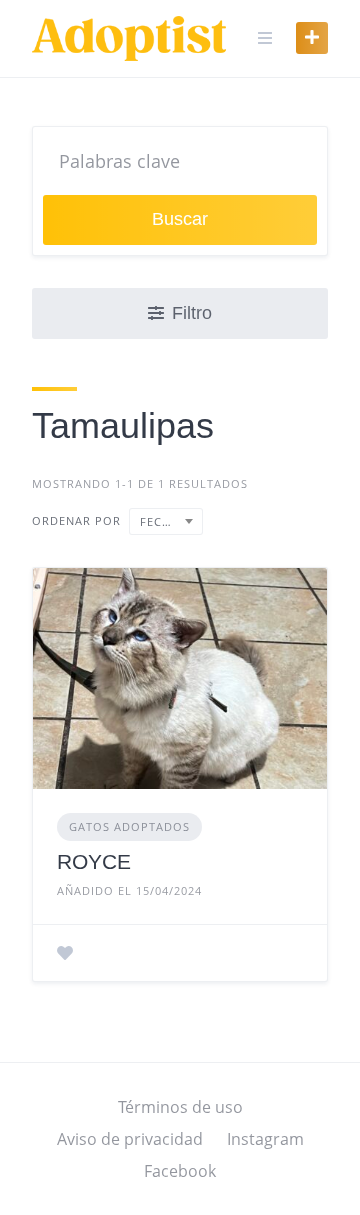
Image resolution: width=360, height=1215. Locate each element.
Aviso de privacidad (130, 1139)
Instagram (265, 1139)
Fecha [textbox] (159, 521)
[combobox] (166, 521)
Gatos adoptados (129, 826)
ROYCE (94, 861)
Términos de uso (180, 1107)
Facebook (180, 1171)
